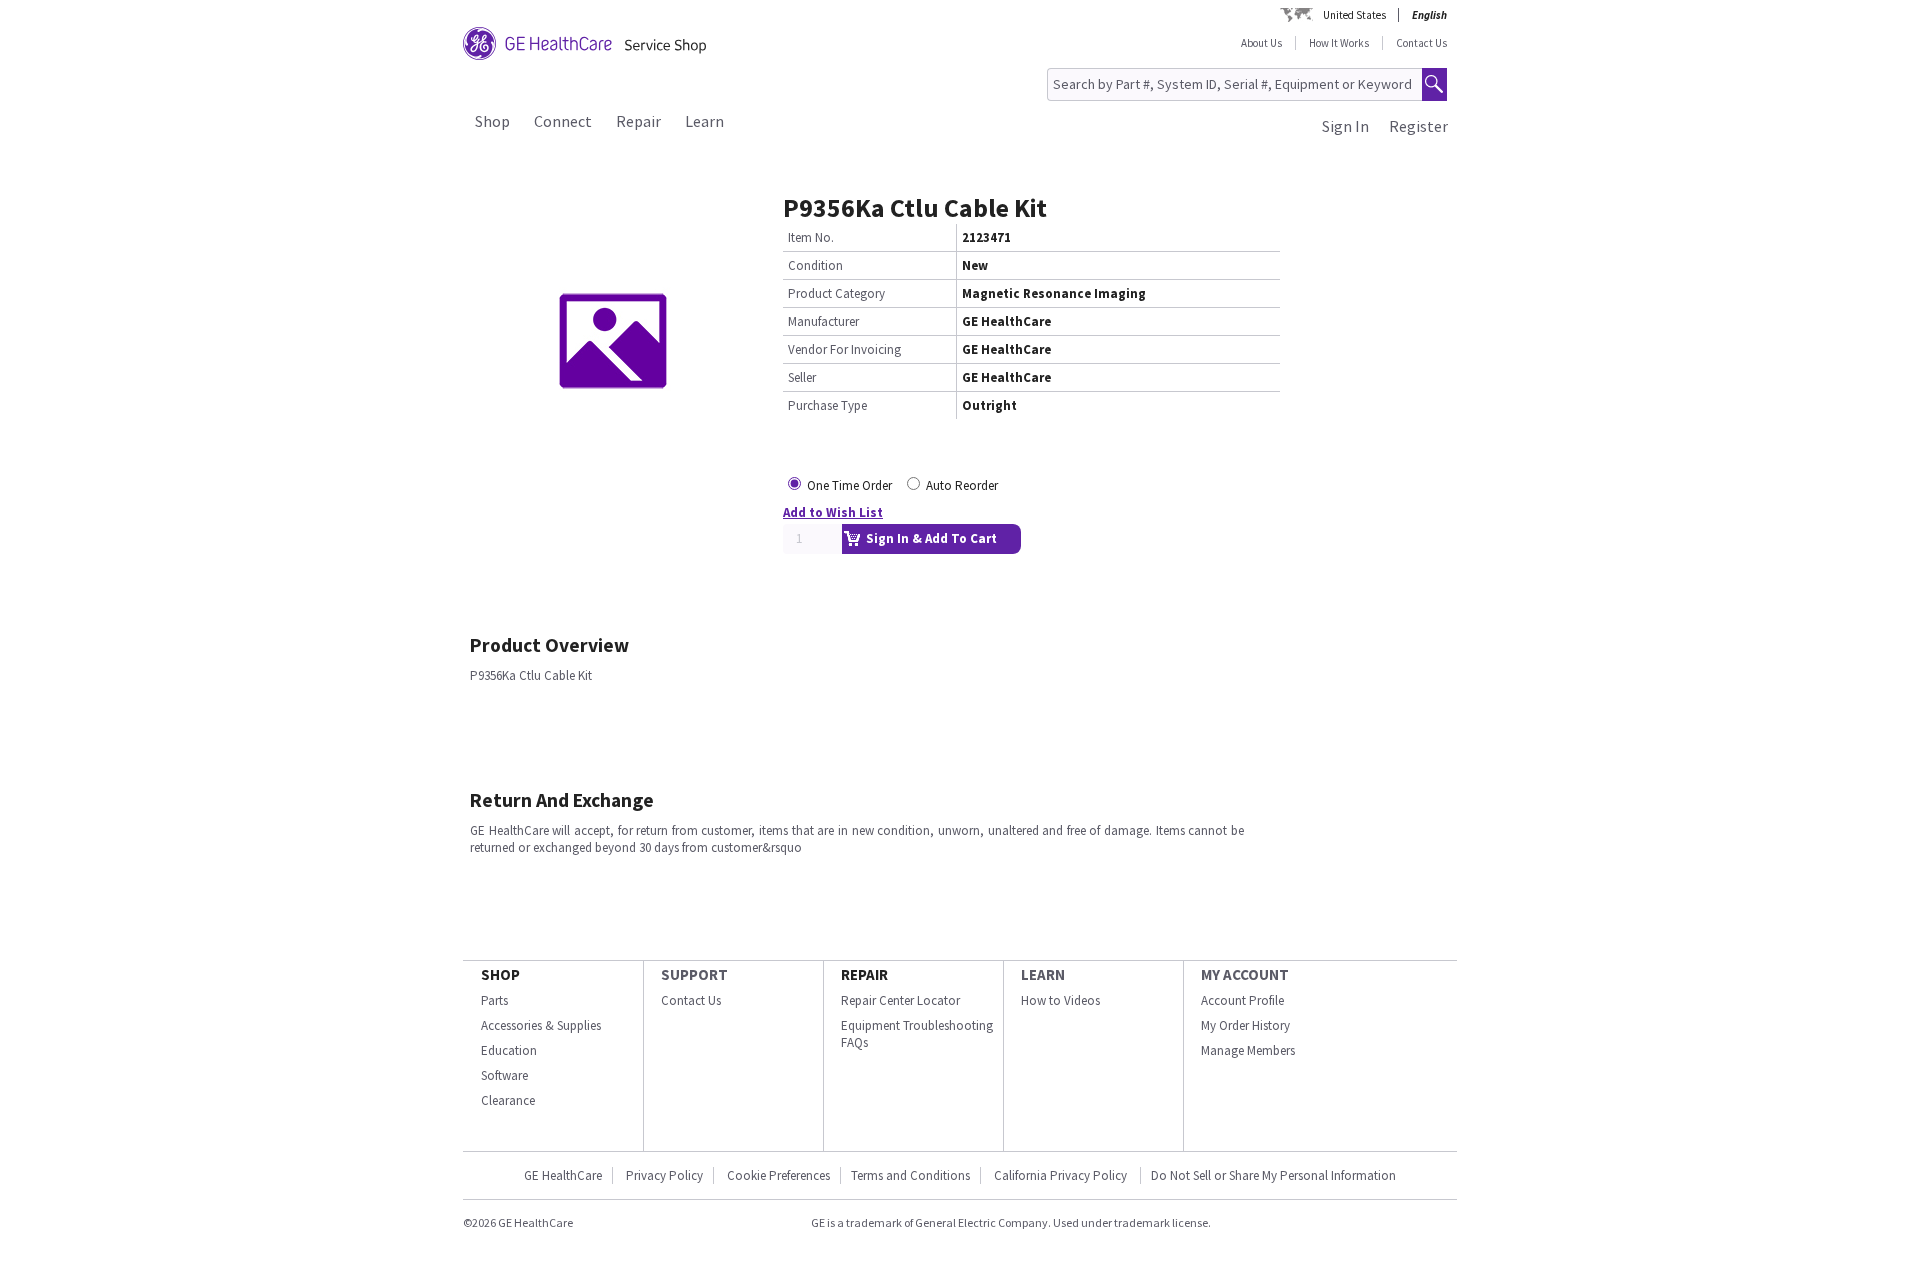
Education (509, 1050)
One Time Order (849, 485)
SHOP (500, 974)
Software (504, 1075)
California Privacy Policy (1062, 1175)
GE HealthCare (563, 1175)
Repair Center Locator (900, 1000)
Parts (494, 1000)
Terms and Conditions (910, 1175)
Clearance (508, 1100)
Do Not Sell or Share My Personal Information (1273, 1175)
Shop (492, 121)
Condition (815, 265)
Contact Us (1421, 43)
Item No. (811, 237)
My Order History (1245, 1025)
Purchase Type (827, 405)
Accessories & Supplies (541, 1025)
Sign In (1345, 126)
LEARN (1043, 974)
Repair (638, 121)
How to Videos (1060, 1000)
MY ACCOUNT (1245, 974)
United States (1354, 15)
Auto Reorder (962, 485)
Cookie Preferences (778, 1175)
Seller (802, 377)
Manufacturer (823, 321)
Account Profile (1242, 1000)
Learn (704, 121)
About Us (1261, 43)
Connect (563, 121)
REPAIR (864, 974)
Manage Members (1248, 1050)
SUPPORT (694, 974)
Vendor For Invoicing (844, 349)
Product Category (836, 293)
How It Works (1339, 43)
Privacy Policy (664, 1175)
